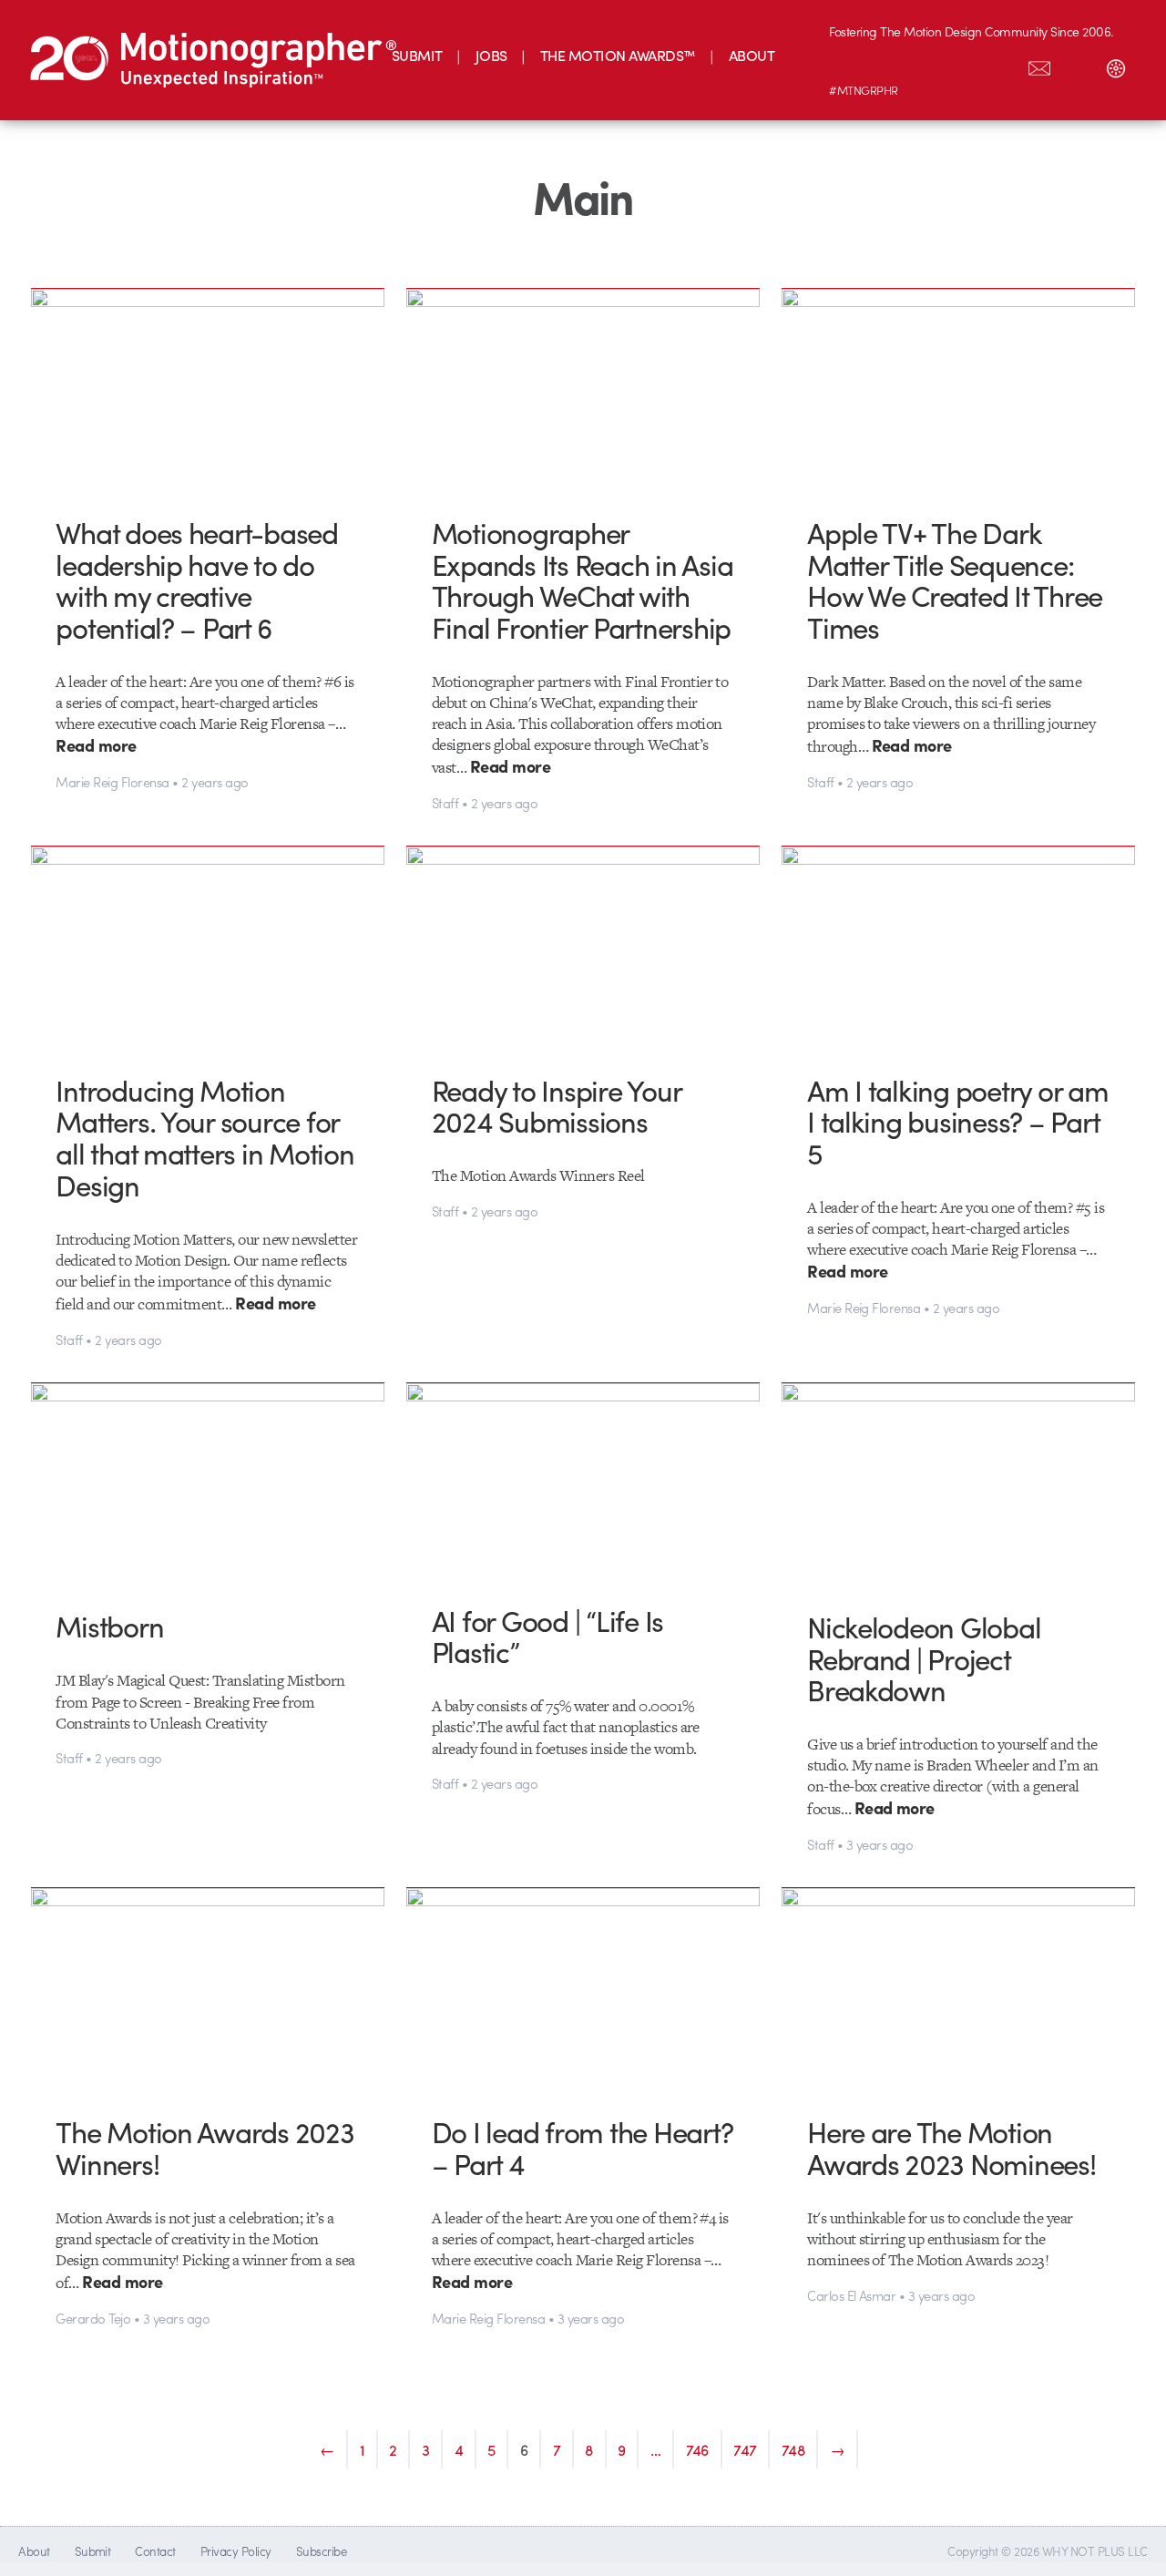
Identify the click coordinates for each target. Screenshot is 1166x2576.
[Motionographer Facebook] (963, 65)
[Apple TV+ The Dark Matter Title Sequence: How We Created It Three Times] (958, 389)
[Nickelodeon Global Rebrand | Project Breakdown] (958, 1483)
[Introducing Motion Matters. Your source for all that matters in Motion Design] (208, 946)
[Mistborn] (208, 1483)
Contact (155, 2551)
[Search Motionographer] (1078, 65)
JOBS (491, 55)
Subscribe (321, 2551)
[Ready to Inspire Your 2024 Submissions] (583, 946)
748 (793, 2449)
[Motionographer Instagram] (848, 65)
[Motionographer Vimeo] (925, 65)
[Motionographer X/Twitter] (1001, 65)
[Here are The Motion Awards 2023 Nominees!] (958, 1988)
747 (745, 2449)
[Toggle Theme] (1116, 65)
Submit (93, 2551)
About (34, 2551)
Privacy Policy (236, 2551)
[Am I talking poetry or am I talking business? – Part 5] (958, 946)
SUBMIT (417, 55)
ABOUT (752, 55)
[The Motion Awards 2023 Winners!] (208, 1988)
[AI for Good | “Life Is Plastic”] (583, 1480)
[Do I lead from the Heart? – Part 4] (583, 1987)
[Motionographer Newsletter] (1039, 65)
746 (698, 2449)
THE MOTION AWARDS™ (618, 55)
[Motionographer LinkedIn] (886, 65)
